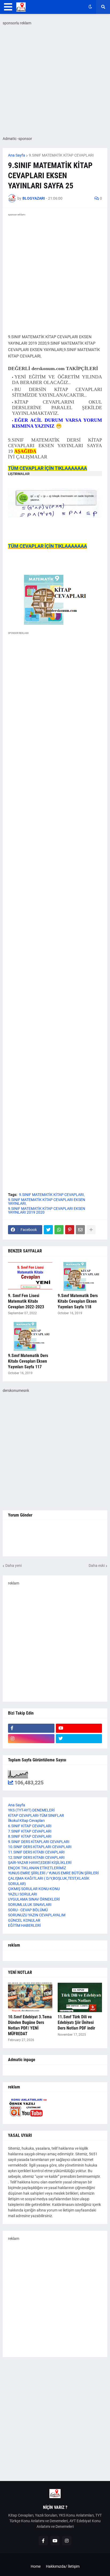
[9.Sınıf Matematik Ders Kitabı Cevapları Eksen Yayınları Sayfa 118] (80, 1276)
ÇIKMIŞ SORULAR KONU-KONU (34, 1889)
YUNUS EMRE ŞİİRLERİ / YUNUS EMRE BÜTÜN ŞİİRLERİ (53, 1873)
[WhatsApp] (59, 1230)
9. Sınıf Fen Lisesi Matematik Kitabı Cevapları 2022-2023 (26, 1301)
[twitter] (79, 1739)
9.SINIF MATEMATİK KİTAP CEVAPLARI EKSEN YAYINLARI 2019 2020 (47, 1210)
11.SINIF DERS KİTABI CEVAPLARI (36, 1852)
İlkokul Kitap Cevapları (26, 1821)
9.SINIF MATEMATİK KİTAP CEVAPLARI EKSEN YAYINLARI (47, 1202)
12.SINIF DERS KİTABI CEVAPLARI (36, 1857)
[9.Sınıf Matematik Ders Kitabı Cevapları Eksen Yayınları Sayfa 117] (30, 1336)
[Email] (80, 1230)
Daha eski (97, 1566)
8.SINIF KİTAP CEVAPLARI (30, 1836)
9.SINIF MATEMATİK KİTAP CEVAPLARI (61, 155)
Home (36, 2566)
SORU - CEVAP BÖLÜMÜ (28, 1910)
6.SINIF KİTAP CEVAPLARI (30, 1826)
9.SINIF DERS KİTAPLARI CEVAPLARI (39, 1842)
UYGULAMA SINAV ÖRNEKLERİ (34, 1899)
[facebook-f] (31, 1728)
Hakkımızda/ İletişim (63, 2566)
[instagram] (31, 1739)
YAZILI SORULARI (23, 1894)
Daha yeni (13, 1566)
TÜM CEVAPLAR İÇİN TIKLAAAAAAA (48, 468)
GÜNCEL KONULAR (24, 1920)
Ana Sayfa (17, 155)
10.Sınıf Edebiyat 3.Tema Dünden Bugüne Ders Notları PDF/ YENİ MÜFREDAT (30, 2025)
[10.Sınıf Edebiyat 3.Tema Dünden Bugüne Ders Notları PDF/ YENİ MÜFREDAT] (30, 1997)
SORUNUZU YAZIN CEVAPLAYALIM (37, 1915)
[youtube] (79, 1728)
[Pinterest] (70, 1230)
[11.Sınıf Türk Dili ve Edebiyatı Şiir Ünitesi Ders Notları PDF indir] (80, 1997)
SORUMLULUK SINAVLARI (30, 1905)
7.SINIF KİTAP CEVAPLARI (30, 1831)
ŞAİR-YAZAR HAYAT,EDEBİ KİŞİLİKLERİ (40, 1863)
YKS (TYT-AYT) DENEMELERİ (31, 1810)
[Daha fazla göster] (91, 1230)
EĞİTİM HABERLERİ (24, 1925)
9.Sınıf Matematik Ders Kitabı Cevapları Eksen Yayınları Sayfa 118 (78, 1301)
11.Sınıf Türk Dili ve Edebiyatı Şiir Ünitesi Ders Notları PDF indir (76, 2022)
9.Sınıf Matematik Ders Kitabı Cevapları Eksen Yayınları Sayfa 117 (28, 1361)
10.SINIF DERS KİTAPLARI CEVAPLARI (40, 1847)
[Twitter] (48, 1230)
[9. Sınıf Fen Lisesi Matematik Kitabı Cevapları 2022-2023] (30, 1276)
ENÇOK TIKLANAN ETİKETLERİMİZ (37, 1868)
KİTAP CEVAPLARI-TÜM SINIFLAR (36, 1815)
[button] (8, 7)
